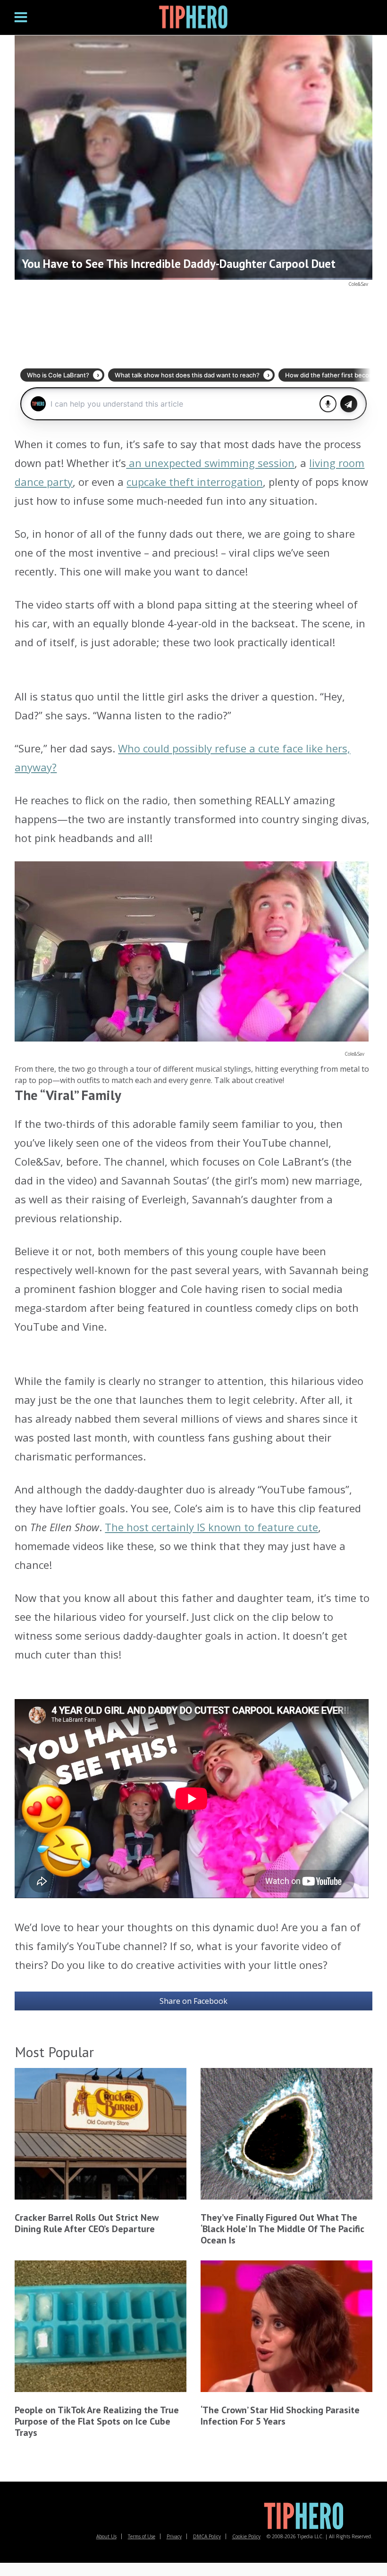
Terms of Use (142, 2536)
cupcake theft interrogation (195, 482)
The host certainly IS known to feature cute (211, 1527)
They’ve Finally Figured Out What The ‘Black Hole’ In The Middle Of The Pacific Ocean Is (282, 2229)
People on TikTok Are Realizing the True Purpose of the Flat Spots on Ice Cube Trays (97, 2421)
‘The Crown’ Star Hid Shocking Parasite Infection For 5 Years (280, 2416)
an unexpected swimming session (210, 463)
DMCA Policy (207, 2536)
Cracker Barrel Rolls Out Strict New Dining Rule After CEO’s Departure (87, 2223)
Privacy (174, 2536)
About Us (106, 2536)
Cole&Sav (358, 284)
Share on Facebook (193, 2001)
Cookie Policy (246, 2536)
